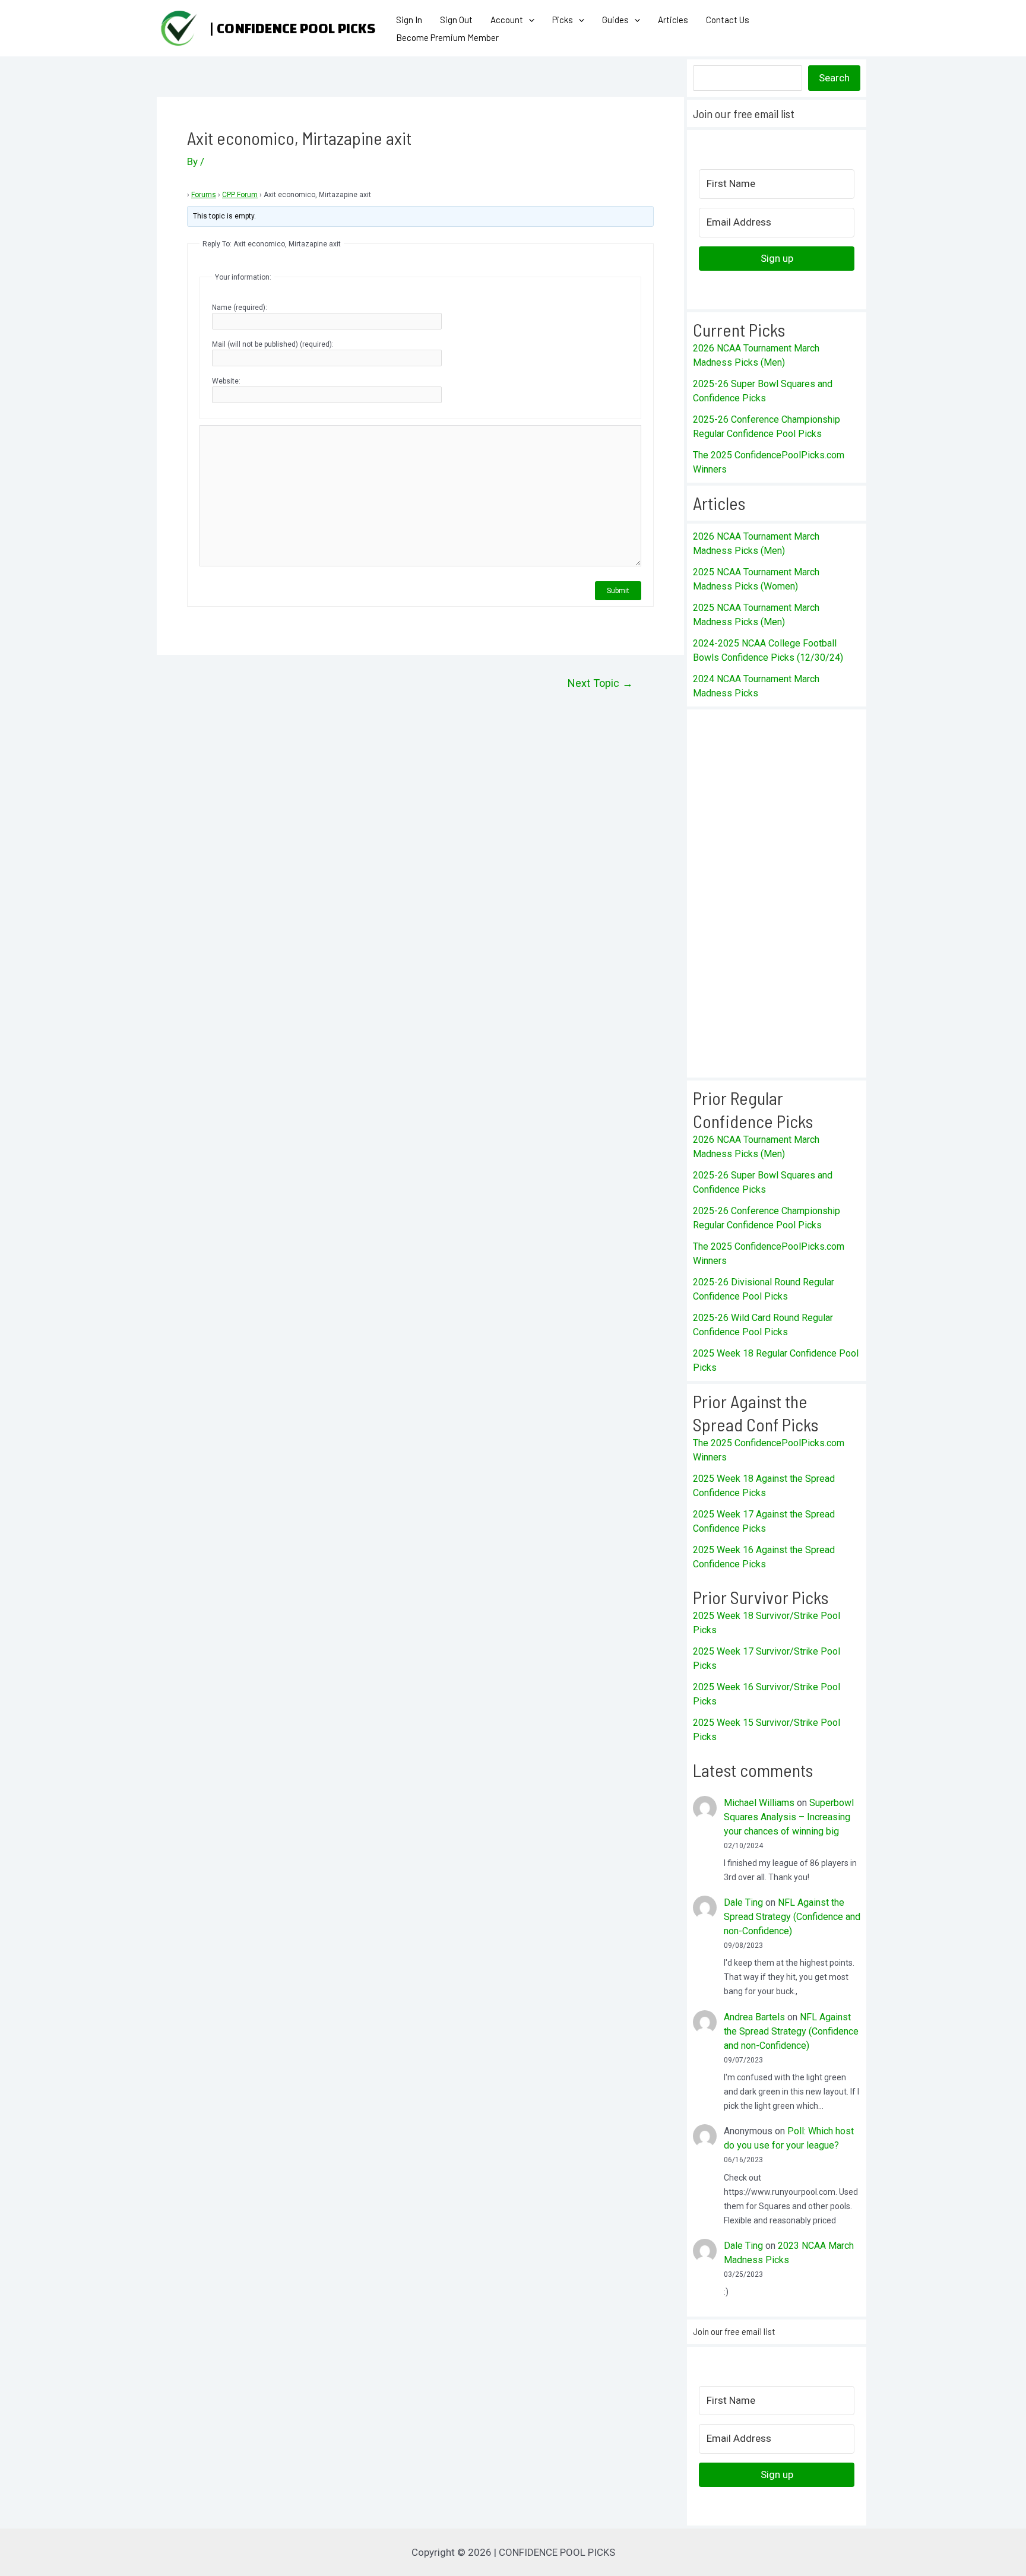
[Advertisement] (777, 893)
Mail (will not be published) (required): (273, 344)
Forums (204, 195)
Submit (618, 591)
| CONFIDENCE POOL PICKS (292, 28)
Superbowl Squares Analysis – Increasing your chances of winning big (789, 1817)
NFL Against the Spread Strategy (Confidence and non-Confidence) (792, 1917)
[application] (529, 20)
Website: (226, 381)
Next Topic (600, 683)
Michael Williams (759, 1803)
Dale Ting (743, 1902)
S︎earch (834, 78)
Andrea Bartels (754, 2017)
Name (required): (240, 308)
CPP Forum (240, 195)
